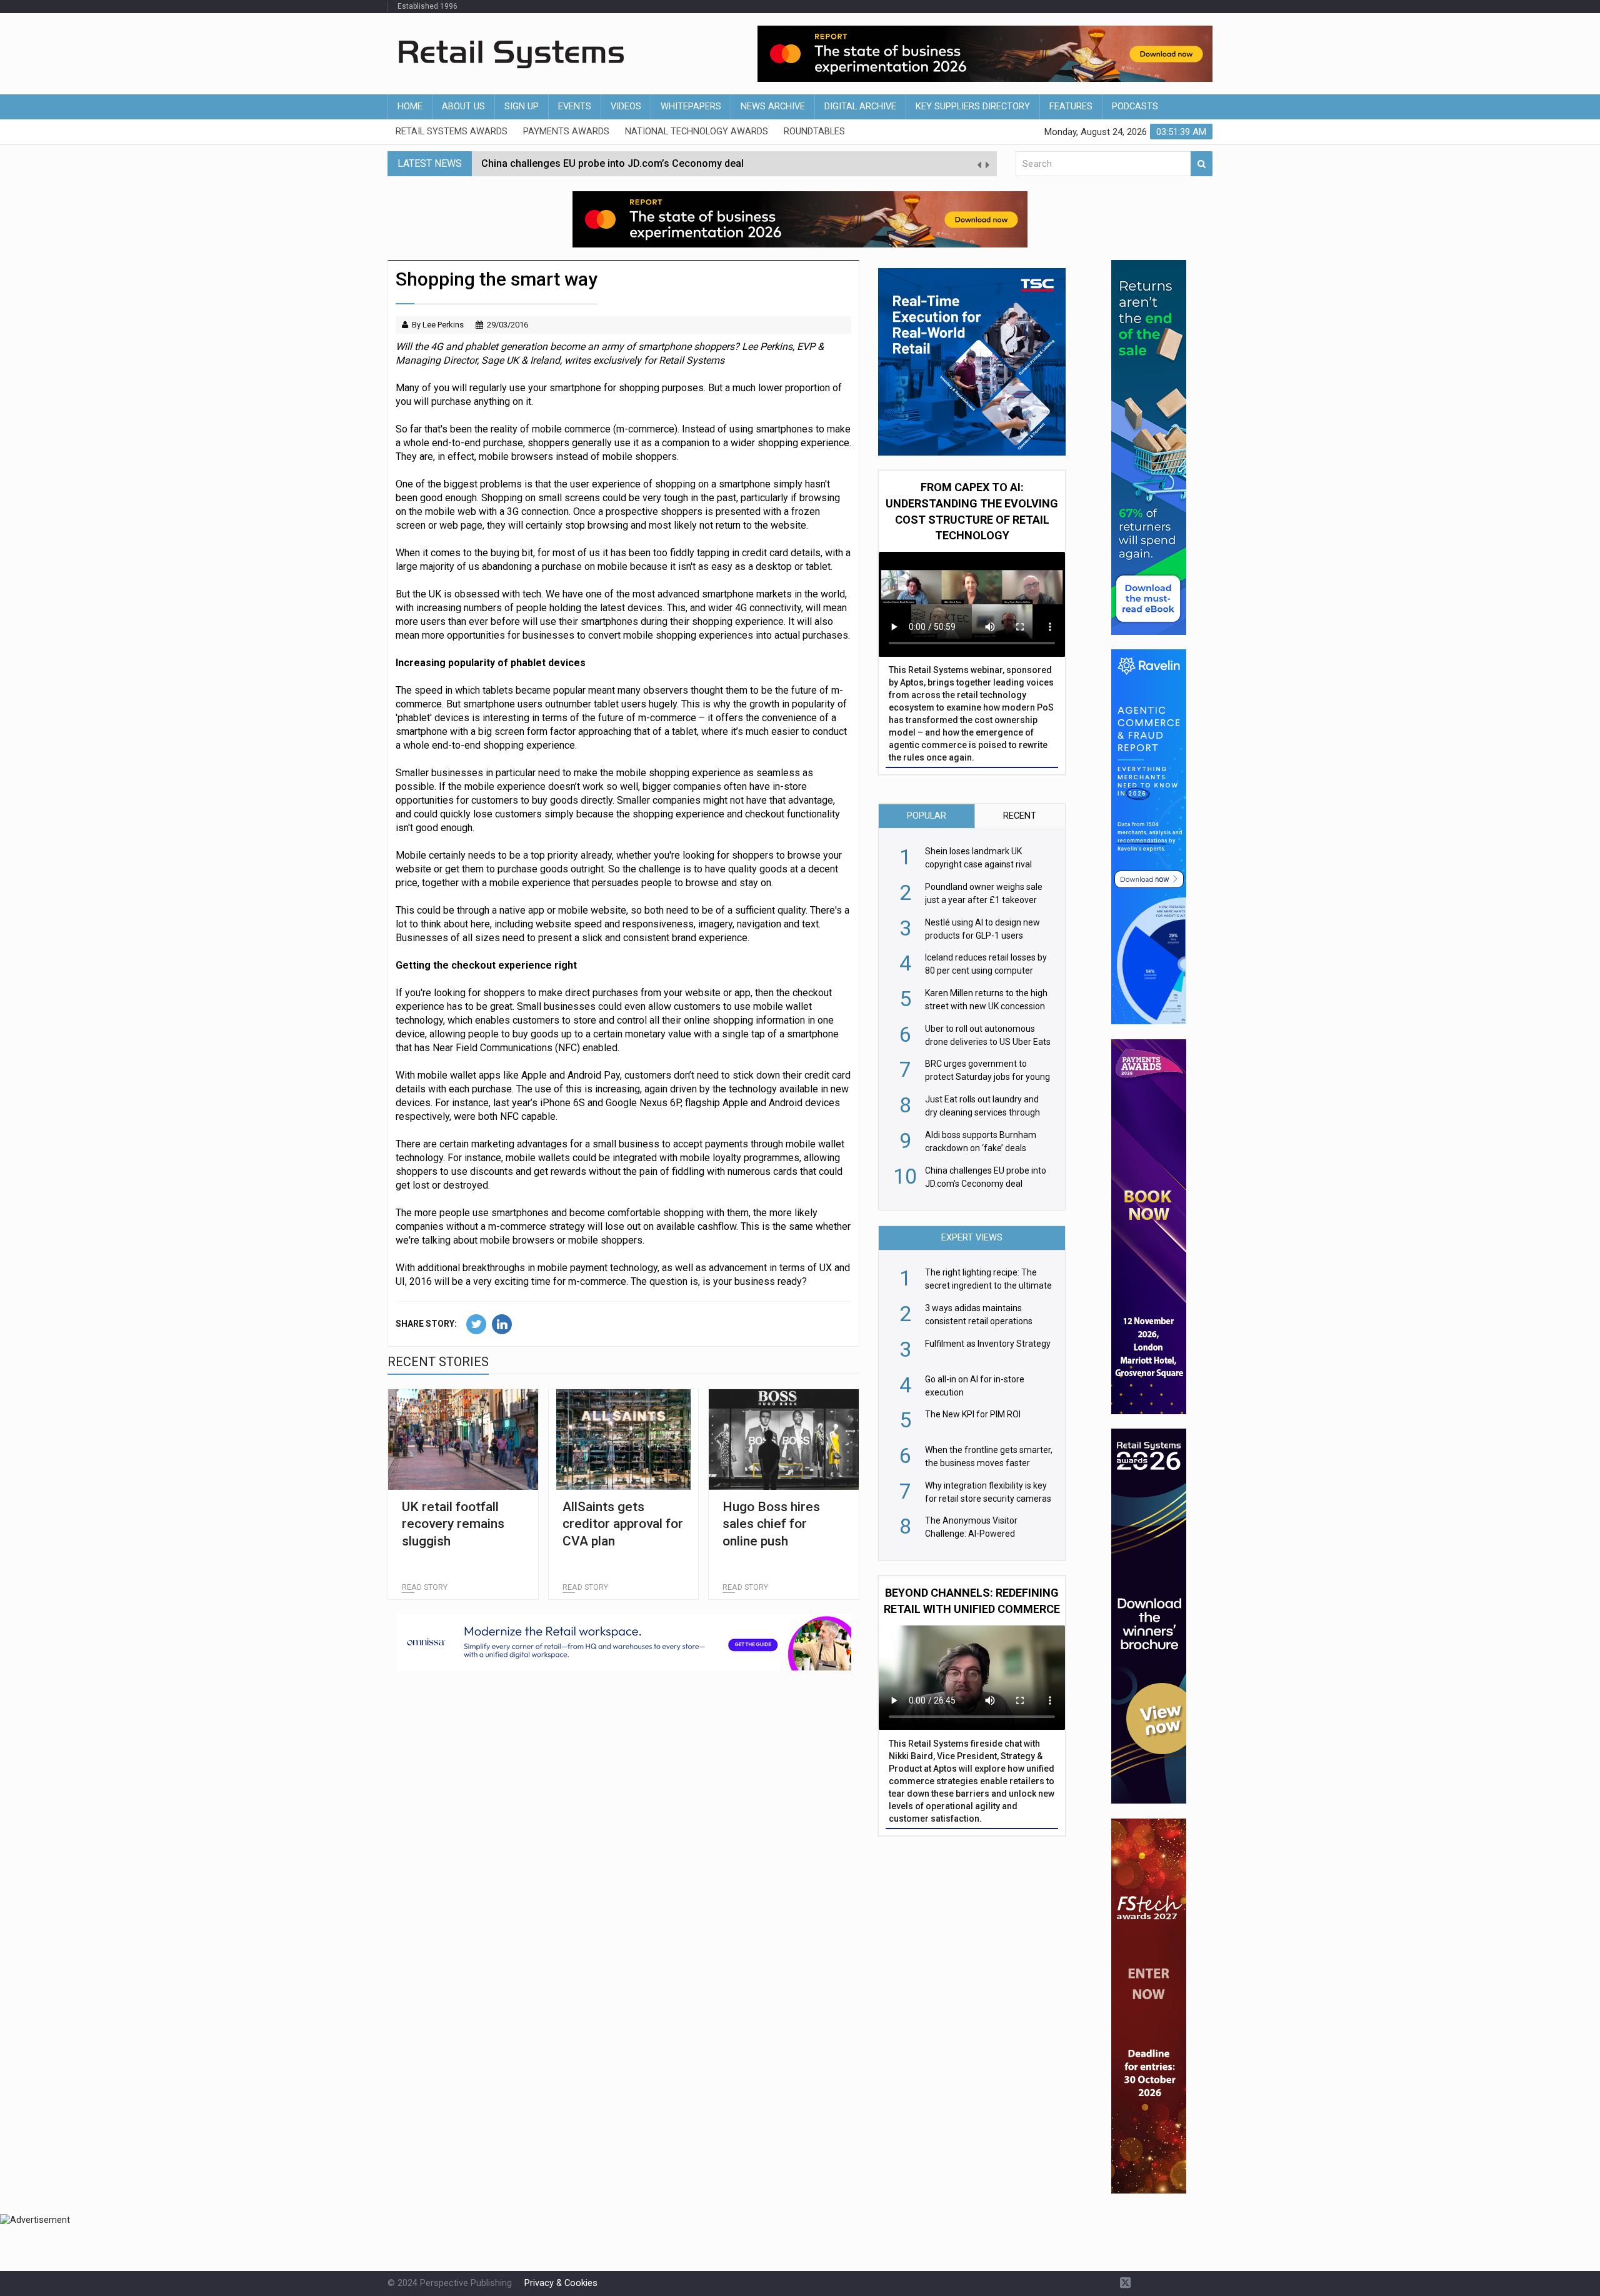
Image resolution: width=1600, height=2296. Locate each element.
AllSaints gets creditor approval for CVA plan (623, 1524)
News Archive (773, 107)
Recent (1020, 816)
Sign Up (522, 107)
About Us (463, 107)
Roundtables (814, 132)
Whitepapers (691, 107)
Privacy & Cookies (561, 2283)
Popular (927, 816)
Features (1071, 107)
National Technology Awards (697, 132)
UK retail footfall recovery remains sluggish (453, 1524)
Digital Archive (860, 107)
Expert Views (972, 1238)
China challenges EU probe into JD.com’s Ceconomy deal (612, 163)
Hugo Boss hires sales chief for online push (771, 1524)
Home (410, 107)
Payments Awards (566, 132)
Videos (626, 107)
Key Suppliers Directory (973, 107)
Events (575, 107)
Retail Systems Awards (452, 132)
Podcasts (1135, 107)
